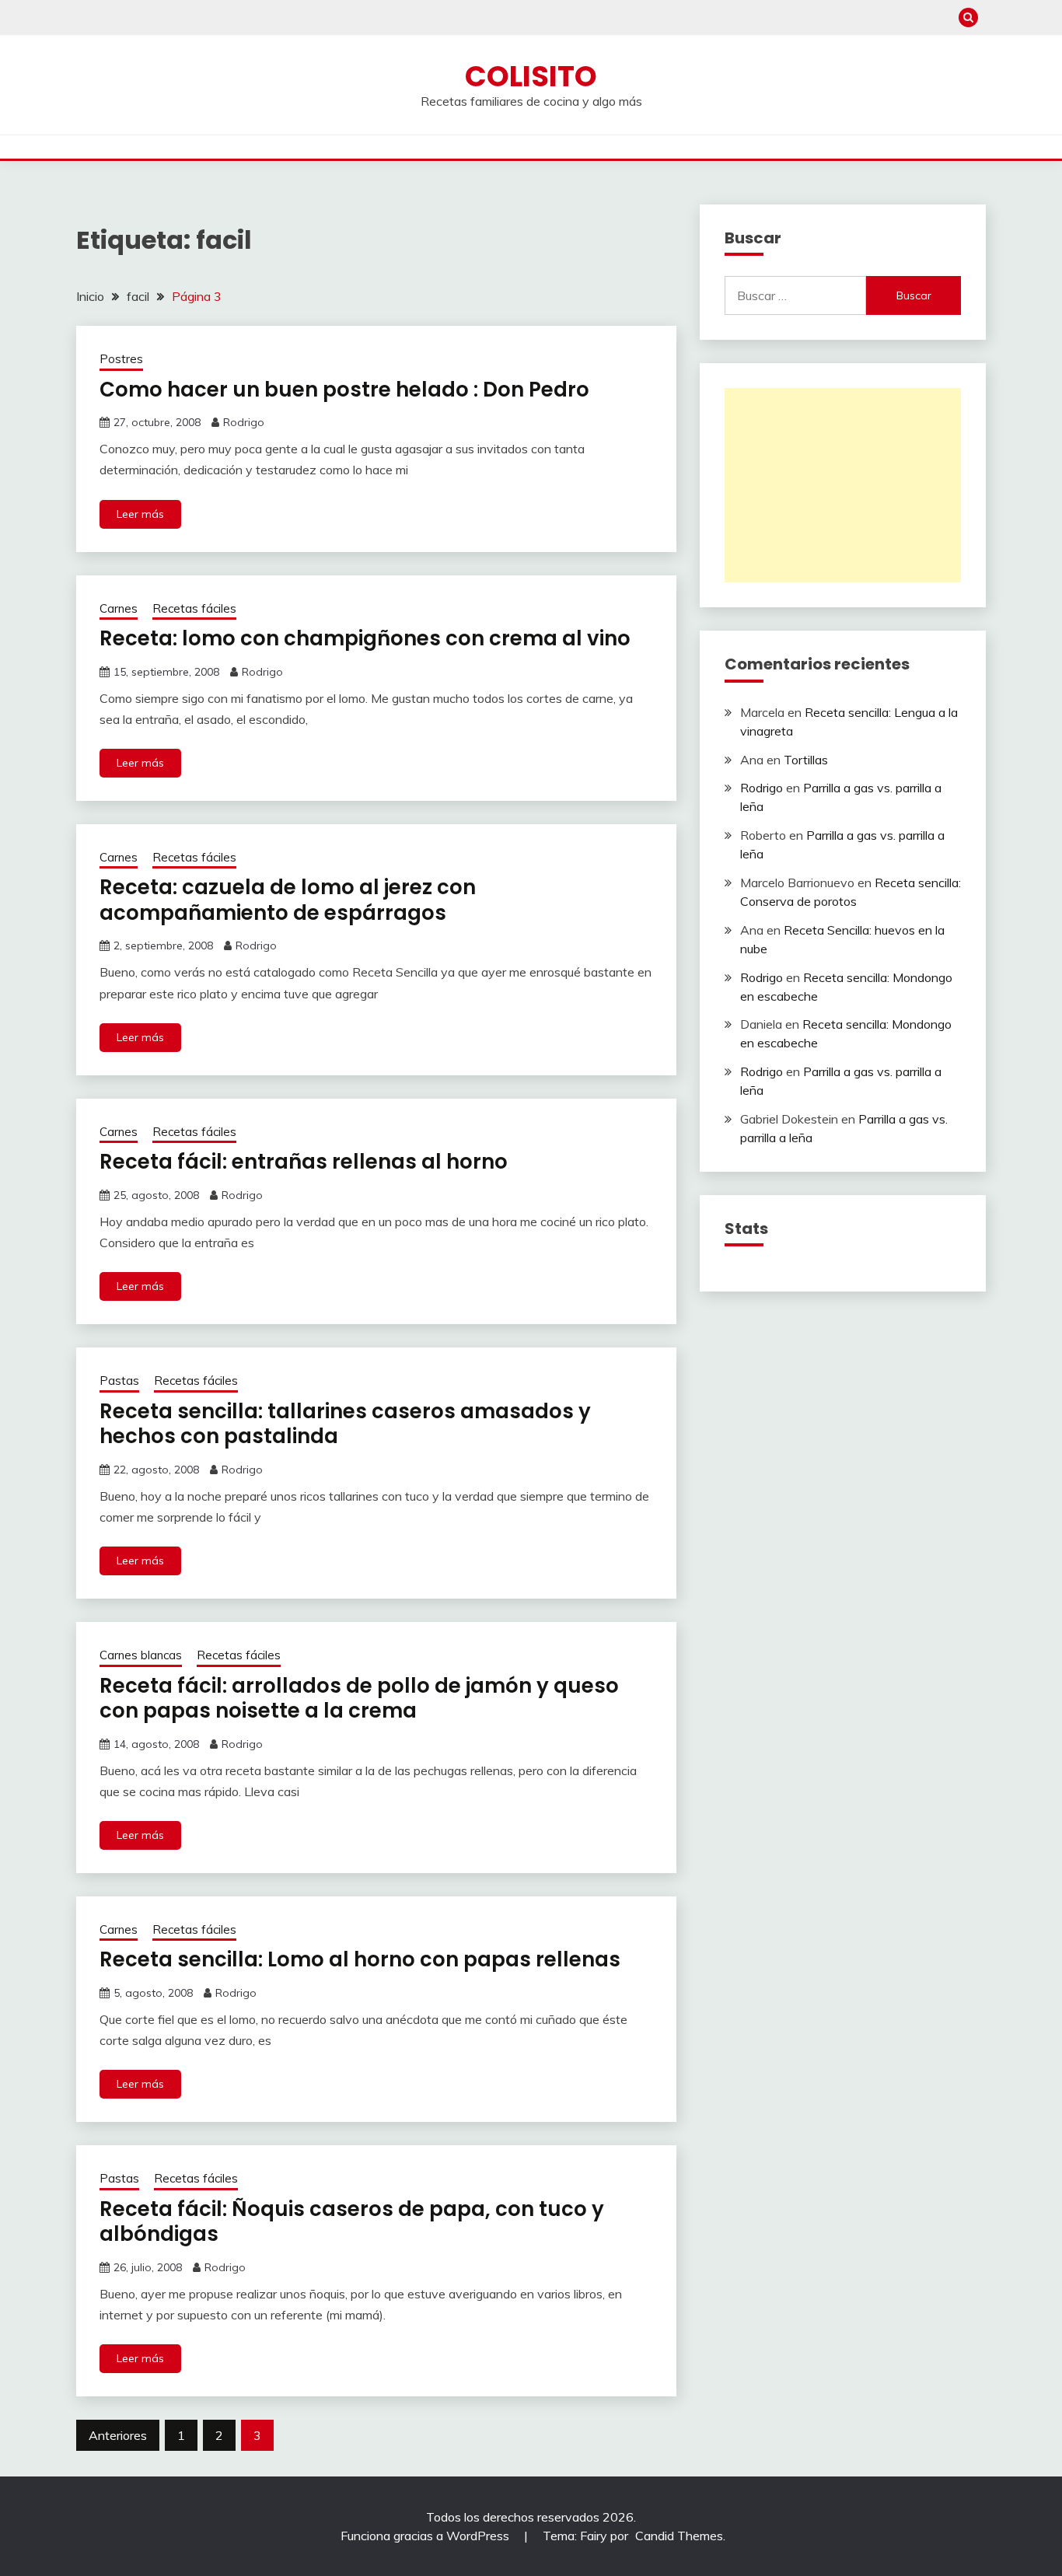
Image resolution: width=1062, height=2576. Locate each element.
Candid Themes (679, 2536)
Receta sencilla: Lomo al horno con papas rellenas (360, 1959)
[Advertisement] (843, 485)
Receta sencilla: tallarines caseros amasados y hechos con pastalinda (345, 1424)
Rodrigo (244, 422)
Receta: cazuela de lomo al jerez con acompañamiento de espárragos (288, 900)
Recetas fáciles (194, 608)
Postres (121, 359)
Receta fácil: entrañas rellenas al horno (304, 1162)
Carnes (119, 608)
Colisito (531, 76)
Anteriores (118, 2435)
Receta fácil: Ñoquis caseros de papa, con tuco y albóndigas (352, 2222)
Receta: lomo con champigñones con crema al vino (365, 638)
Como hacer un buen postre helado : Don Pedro (344, 390)
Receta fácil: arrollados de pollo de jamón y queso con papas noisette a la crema (359, 1699)
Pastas (119, 1381)
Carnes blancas (141, 1655)
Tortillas (806, 760)
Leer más (140, 514)
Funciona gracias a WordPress (426, 2536)
